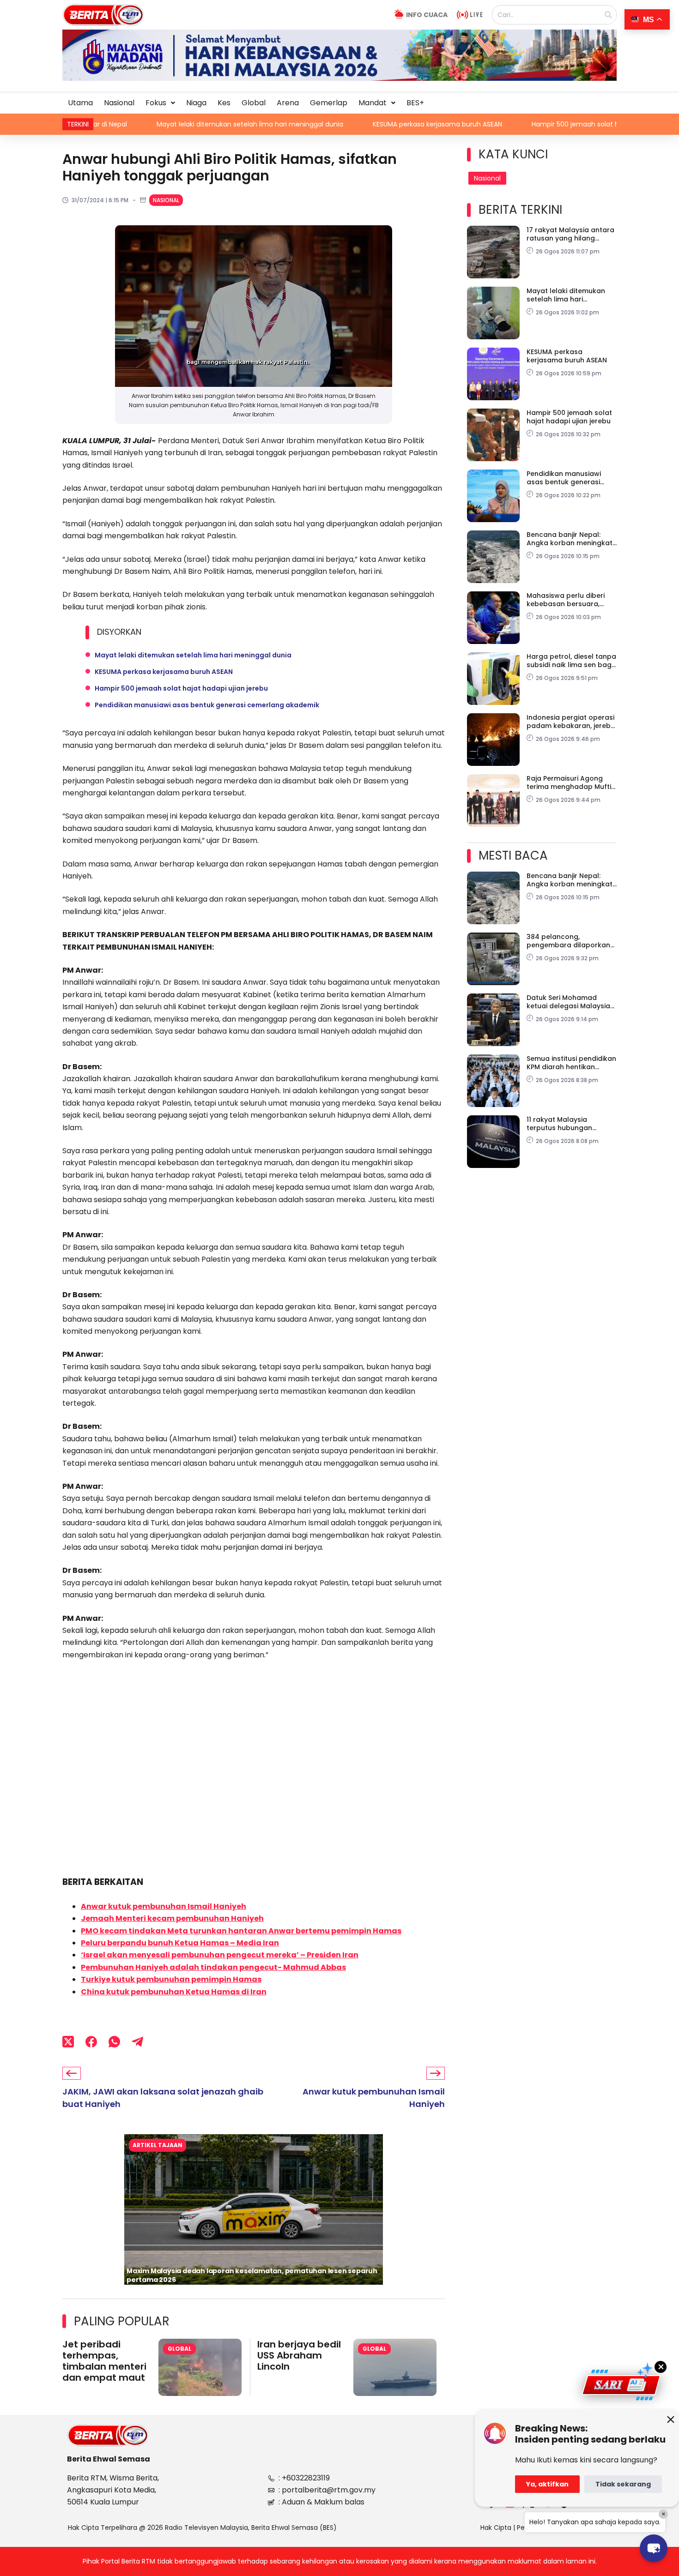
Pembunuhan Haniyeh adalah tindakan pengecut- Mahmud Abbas (213, 1967)
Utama (80, 103)
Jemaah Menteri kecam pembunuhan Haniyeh (172, 1918)
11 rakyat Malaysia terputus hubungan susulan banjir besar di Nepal (565, 1124)
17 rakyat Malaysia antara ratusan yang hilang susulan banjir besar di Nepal (570, 234)
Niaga (196, 103)
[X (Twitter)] (68, 2041)
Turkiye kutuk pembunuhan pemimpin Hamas (171, 1979)
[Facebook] (91, 2041)
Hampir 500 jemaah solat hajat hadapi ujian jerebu (468, 124)
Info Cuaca (427, 15)
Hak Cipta (496, 2528)
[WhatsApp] (114, 2041)
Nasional (119, 103)
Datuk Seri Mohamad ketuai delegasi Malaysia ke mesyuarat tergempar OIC (569, 1002)
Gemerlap (329, 103)
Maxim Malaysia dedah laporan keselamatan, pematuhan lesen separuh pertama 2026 (252, 2275)
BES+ (415, 103)
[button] (160, 103)
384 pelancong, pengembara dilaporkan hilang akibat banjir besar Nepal (570, 941)
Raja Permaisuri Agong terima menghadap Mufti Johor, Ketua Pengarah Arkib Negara (569, 782)
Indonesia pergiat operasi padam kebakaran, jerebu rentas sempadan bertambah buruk (571, 722)
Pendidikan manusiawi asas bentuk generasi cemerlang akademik (207, 705)
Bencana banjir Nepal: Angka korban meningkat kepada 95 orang (570, 539)
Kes (224, 103)
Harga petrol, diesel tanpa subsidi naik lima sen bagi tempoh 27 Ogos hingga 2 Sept (571, 661)
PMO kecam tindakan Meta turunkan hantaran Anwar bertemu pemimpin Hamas (241, 1931)
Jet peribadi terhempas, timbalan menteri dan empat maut (104, 2361)
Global (254, 103)
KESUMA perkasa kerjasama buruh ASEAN (292, 124)
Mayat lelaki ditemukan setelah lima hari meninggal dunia (104, 124)
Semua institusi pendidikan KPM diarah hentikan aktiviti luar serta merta (571, 1063)
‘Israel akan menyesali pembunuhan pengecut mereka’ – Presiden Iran (220, 1955)
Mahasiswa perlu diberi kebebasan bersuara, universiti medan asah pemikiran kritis (566, 600)
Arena (288, 103)
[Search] (608, 15)
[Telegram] (137, 2041)
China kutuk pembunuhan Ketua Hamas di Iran (174, 1992)
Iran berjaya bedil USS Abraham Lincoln (299, 2355)
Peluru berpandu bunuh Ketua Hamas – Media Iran (180, 1943)
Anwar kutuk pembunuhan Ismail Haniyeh (164, 1906)
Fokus (156, 103)
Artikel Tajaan (158, 2145)
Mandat (373, 103)
